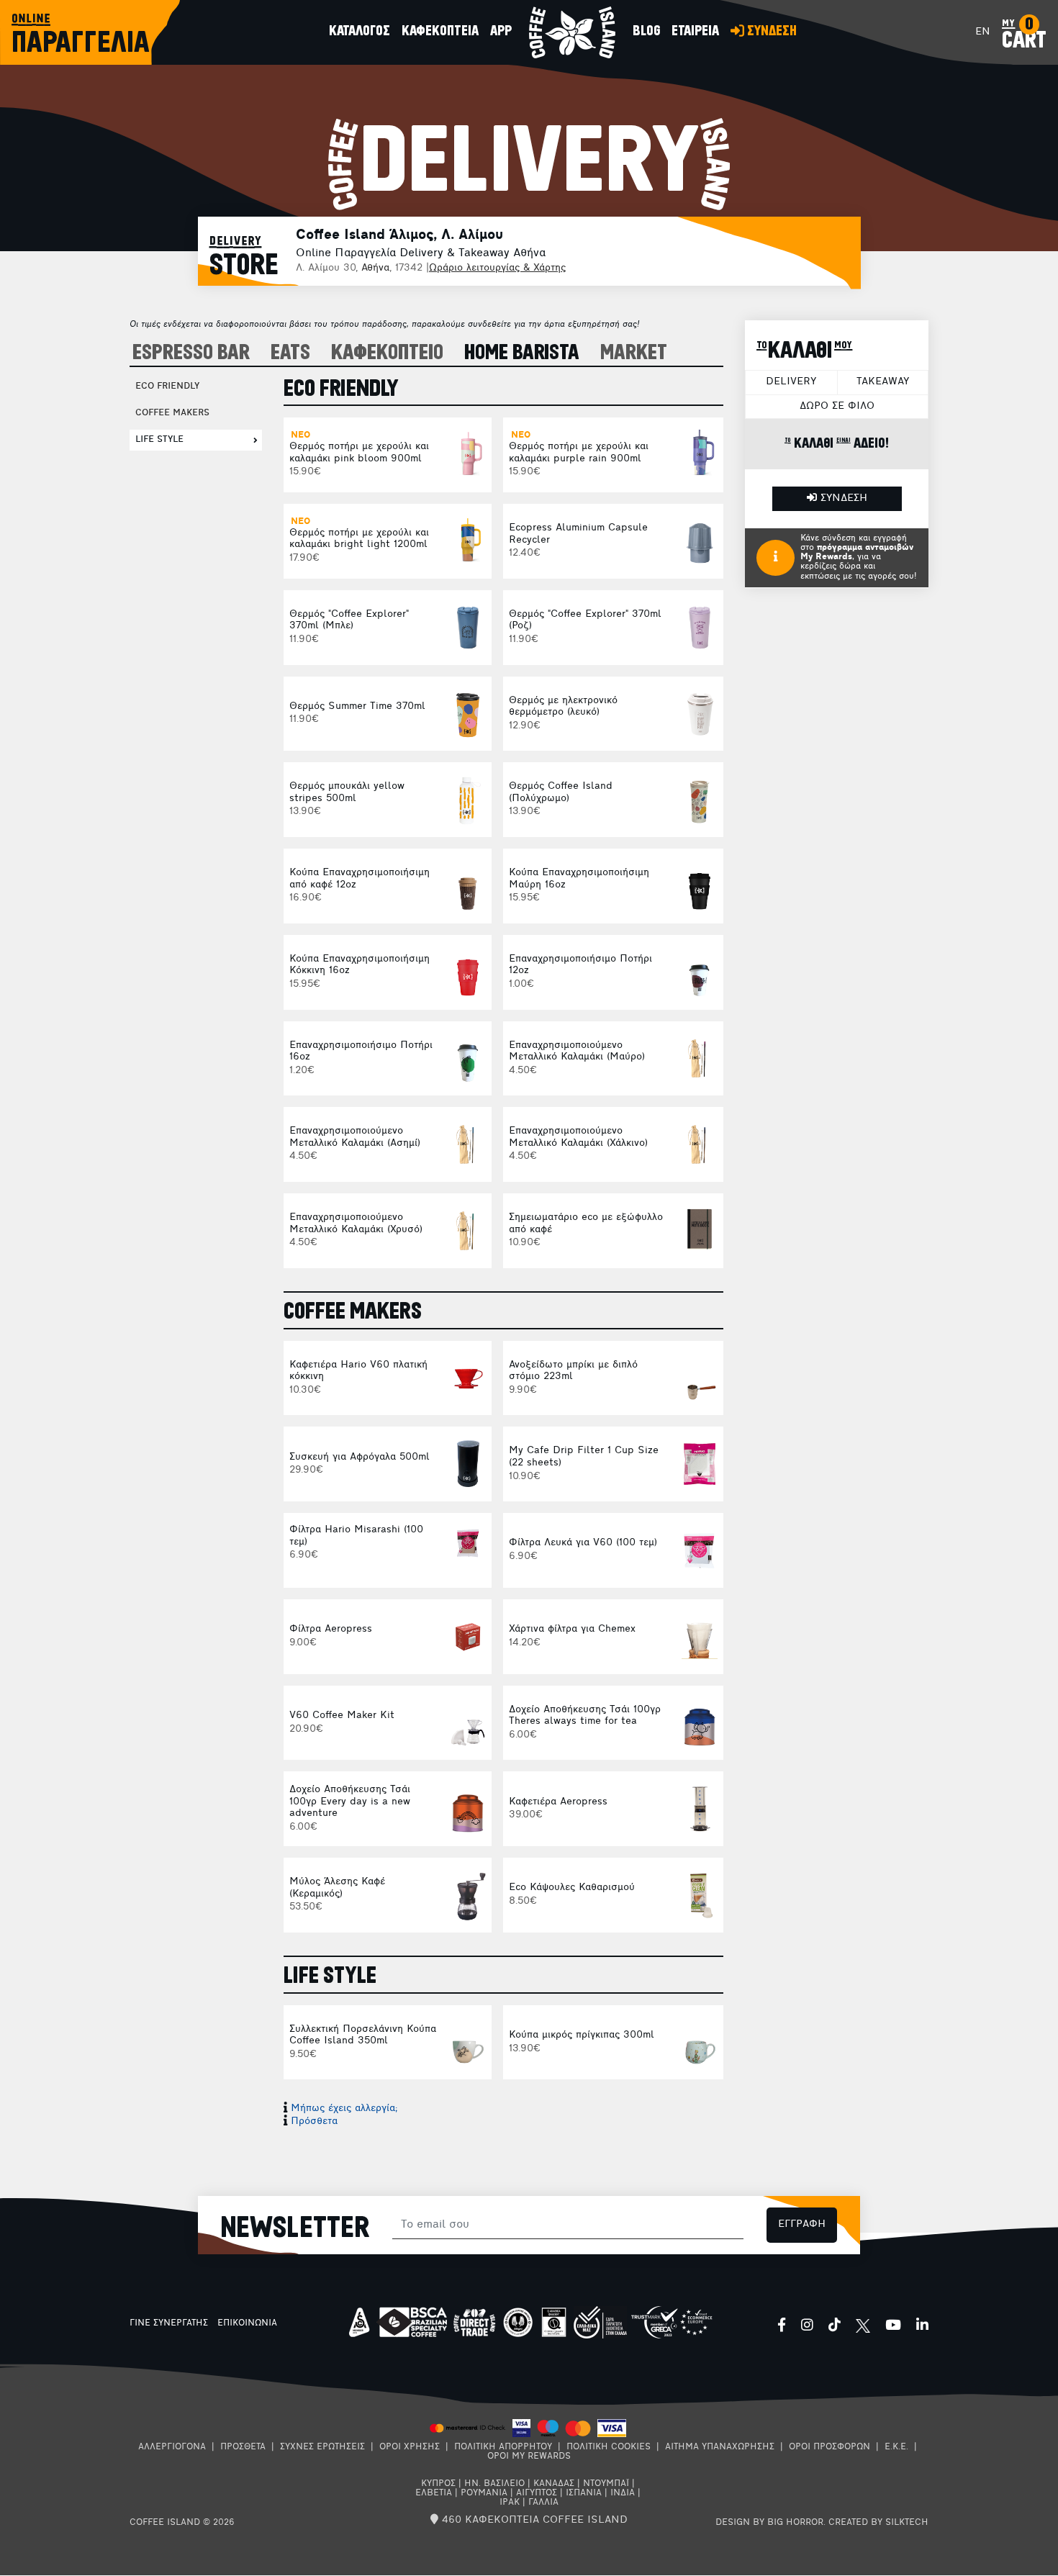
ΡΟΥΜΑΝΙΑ (484, 2493)
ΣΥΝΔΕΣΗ (842, 498)
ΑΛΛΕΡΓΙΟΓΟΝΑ (172, 2447)
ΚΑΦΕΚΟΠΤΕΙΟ (387, 353)
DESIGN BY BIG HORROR (769, 2523)
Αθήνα (375, 268)
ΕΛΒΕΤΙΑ (434, 2493)
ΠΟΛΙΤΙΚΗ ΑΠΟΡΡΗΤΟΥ (503, 2447)
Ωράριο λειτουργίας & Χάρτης (497, 268)
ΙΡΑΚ (510, 2503)
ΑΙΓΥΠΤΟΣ (537, 2493)
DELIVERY (791, 382)
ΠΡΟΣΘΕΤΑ (243, 2447)
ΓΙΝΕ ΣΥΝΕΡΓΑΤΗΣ (169, 2323)
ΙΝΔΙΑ (623, 2493)
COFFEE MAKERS (172, 413)
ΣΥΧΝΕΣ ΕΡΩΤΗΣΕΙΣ (322, 2447)
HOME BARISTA (522, 353)
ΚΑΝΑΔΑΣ (554, 2484)
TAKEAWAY (883, 382)
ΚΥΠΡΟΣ (438, 2484)
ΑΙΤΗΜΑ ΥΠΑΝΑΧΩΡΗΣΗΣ (720, 2447)
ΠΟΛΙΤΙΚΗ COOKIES (609, 2447)
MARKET (634, 353)
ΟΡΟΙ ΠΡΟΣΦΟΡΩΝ (829, 2447)
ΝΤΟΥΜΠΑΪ (606, 2484)
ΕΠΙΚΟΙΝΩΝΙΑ (247, 2323)
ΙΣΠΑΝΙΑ (584, 2493)
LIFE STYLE (159, 440)
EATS (290, 353)
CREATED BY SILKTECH (878, 2523)
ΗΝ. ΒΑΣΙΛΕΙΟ (494, 2484)
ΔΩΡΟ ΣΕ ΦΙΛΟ (837, 406)
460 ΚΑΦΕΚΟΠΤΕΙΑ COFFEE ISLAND (533, 2520)
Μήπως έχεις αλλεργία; (344, 2109)
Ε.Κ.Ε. (896, 2447)
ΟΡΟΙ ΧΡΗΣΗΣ (410, 2447)
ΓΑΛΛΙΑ (543, 2503)
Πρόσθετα (314, 2121)
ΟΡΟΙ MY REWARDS (529, 2457)
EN (983, 32)
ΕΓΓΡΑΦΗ (802, 2224)
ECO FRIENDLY (167, 387)
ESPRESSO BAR (191, 353)
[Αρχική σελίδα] (572, 32)
